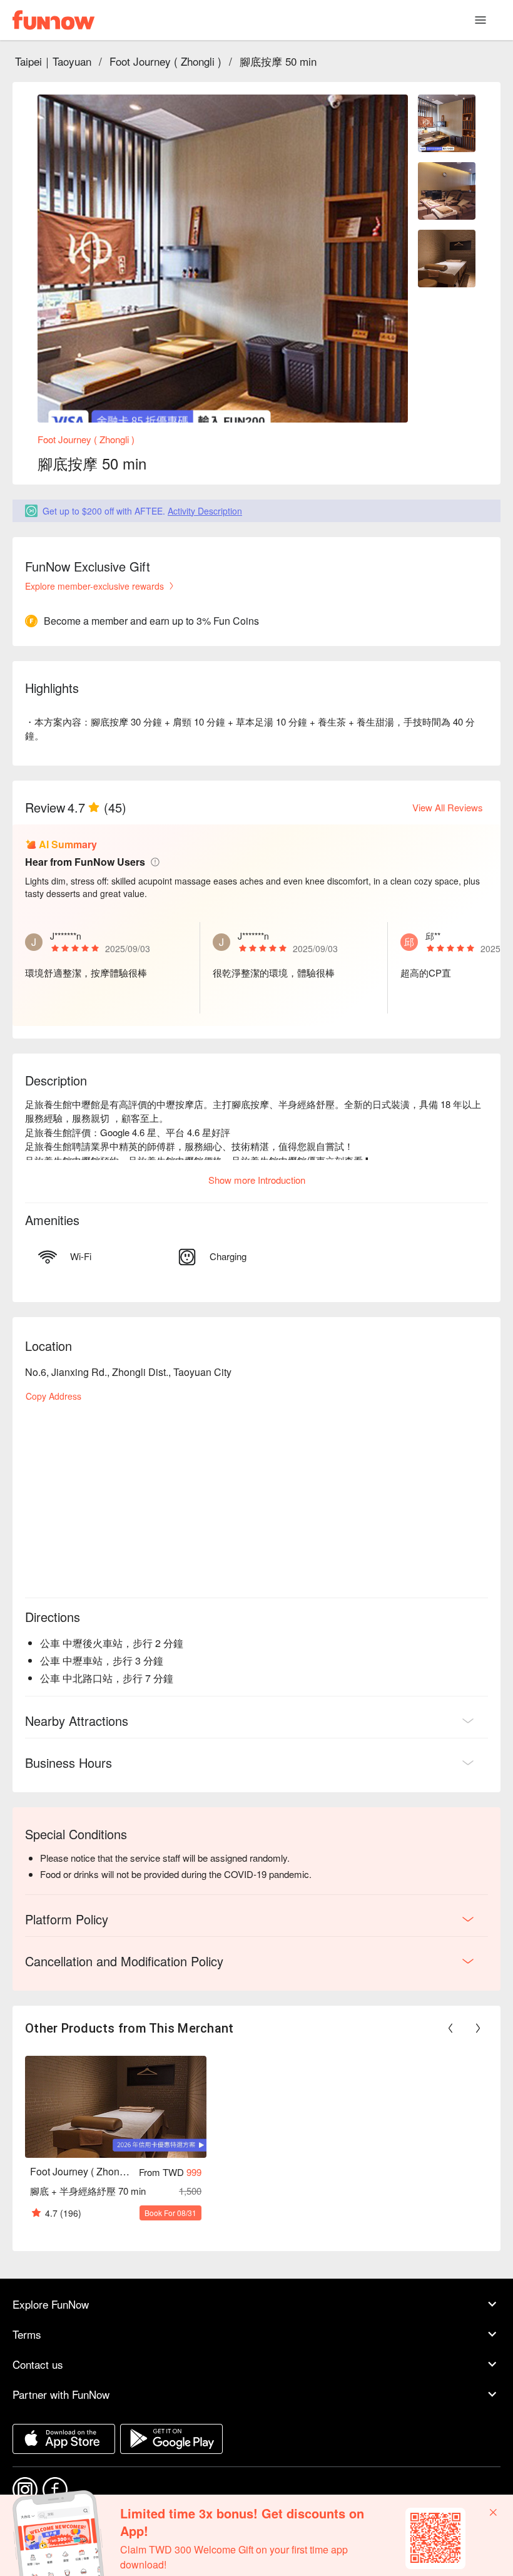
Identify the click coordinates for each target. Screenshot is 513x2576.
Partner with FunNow (61, 2394)
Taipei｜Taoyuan (53, 61)
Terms (27, 2334)
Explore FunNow (51, 2304)
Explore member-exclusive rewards (94, 586)
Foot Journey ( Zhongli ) (165, 61)
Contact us (38, 2364)
